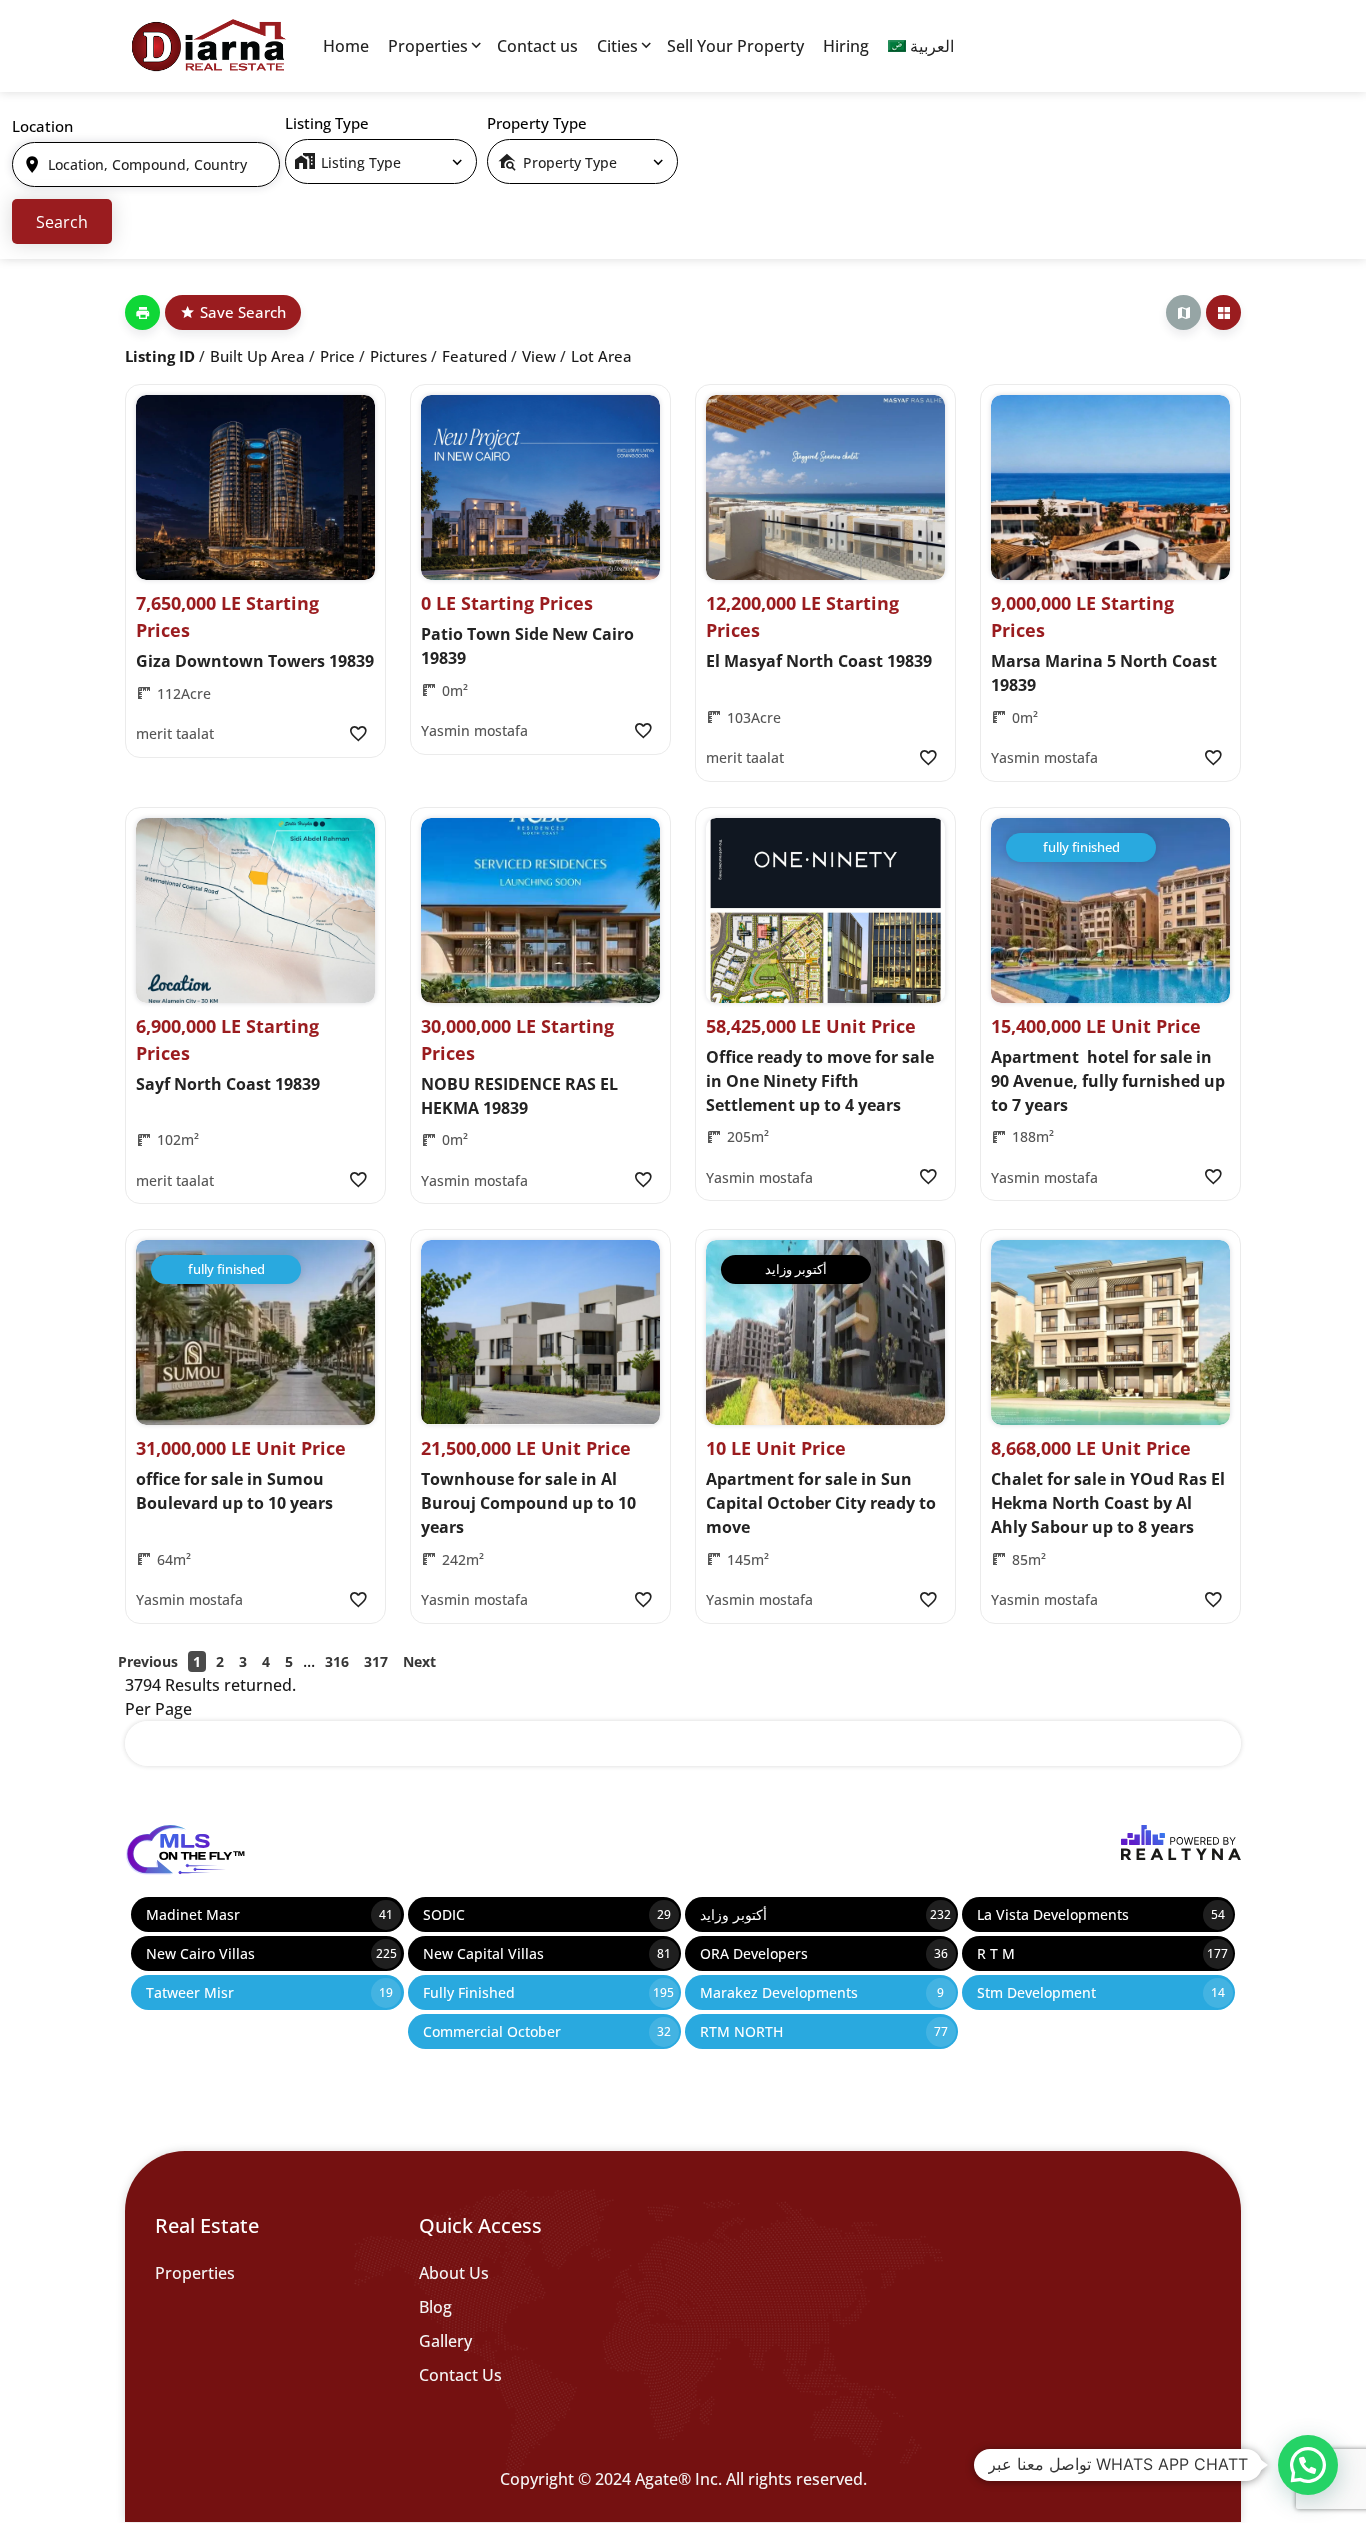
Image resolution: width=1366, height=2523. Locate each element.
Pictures (398, 356)
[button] (1308, 2465)
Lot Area (601, 356)
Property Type (537, 123)
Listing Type (327, 123)
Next (419, 1661)
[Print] (142, 312)
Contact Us (460, 2375)
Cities (617, 46)
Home (346, 46)
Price (337, 356)
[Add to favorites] (357, 733)
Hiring (846, 46)
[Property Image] (255, 487)
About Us (454, 2273)
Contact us (537, 46)
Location (42, 126)
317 (376, 1661)
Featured (474, 356)
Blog (435, 2307)
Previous (148, 1661)
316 (337, 1661)
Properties (428, 46)
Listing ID (160, 356)
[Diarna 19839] (208, 46)
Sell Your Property (735, 46)
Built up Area (257, 356)
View (539, 356)
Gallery (445, 2341)
